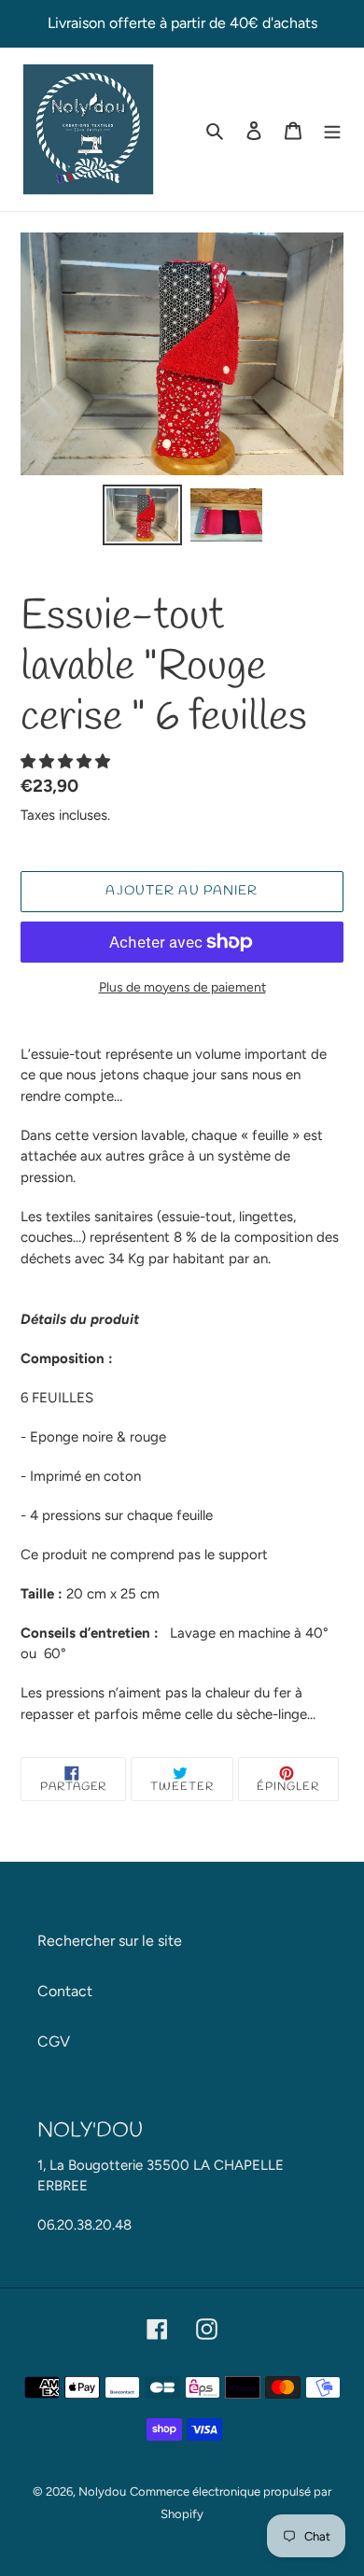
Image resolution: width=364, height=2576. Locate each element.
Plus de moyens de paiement (182, 987)
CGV (54, 2041)
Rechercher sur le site (110, 1941)
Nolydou (102, 2492)
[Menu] (332, 130)
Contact (65, 1991)
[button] (67, 761)
